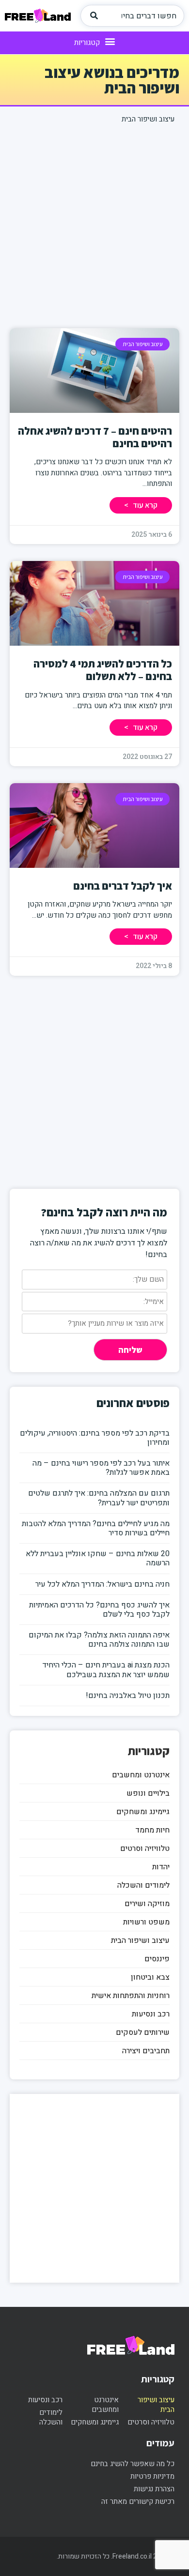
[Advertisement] (94, 224)
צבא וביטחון (150, 1977)
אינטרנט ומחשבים (141, 1775)
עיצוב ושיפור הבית (140, 1940)
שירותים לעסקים (143, 2032)
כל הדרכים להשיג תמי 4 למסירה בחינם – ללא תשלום (103, 670)
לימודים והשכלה (143, 1885)
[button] (94, 42)
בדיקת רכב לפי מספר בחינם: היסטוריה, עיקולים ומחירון (95, 1438)
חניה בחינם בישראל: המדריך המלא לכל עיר (102, 1584)
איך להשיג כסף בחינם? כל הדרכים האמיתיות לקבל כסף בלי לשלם (99, 1610)
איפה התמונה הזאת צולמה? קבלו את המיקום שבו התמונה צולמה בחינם (99, 1640)
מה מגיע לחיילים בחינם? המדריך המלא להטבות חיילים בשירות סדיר (96, 1528)
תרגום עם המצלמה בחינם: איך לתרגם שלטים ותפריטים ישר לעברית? (99, 1498)
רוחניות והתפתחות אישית (131, 1996)
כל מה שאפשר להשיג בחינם (133, 2464)
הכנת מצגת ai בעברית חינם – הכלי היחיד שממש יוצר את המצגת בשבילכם (106, 1670)
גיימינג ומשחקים (143, 1812)
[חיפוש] (94, 16)
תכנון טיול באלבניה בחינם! (128, 1696)
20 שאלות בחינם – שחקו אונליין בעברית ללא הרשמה (98, 1558)
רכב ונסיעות (151, 2014)
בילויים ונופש (148, 1793)
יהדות (161, 1867)
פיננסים (157, 1959)
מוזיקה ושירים (147, 1904)
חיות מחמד (152, 1830)
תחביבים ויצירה (146, 2051)
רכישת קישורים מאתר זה (138, 2501)
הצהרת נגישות (154, 2489)
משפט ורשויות (146, 1922)
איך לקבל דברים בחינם (123, 886)
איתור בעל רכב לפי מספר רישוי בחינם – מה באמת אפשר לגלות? (101, 1468)
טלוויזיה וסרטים (145, 1849)
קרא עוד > (141, 505)
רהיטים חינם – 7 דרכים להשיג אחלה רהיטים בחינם (95, 437)
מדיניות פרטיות (152, 2476)
